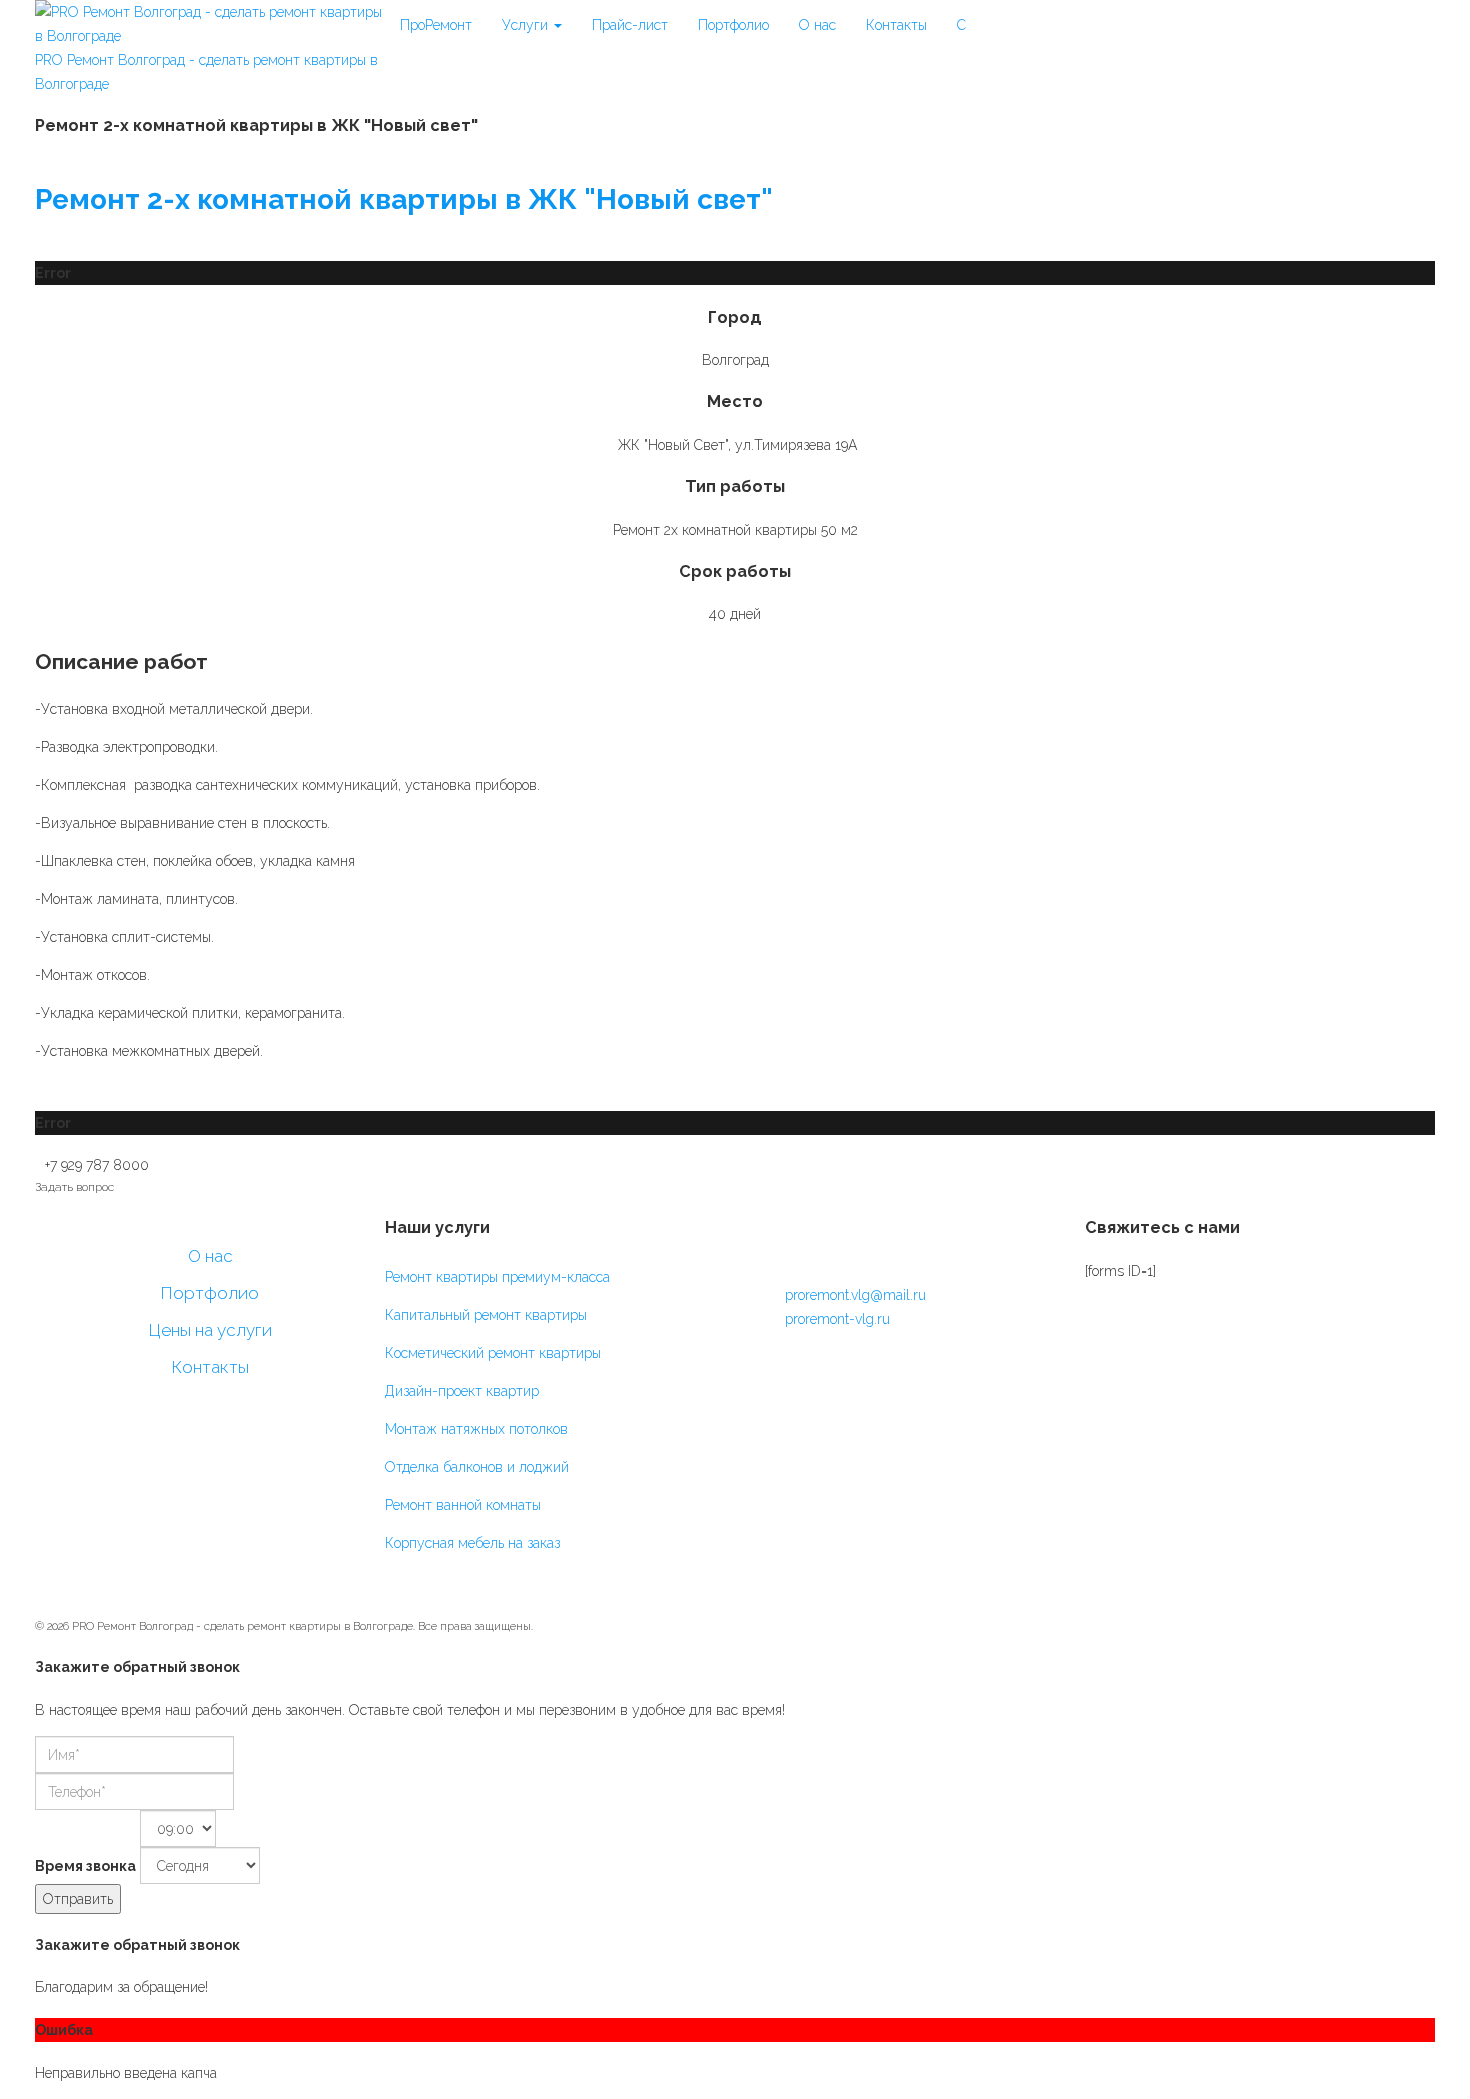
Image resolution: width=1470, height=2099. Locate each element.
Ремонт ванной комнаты (463, 1505)
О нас (817, 25)
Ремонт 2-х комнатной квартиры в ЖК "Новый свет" (404, 199)
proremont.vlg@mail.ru (855, 1295)
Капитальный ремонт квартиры (486, 1315)
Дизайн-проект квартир (462, 1391)
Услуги (527, 25)
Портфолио (733, 25)
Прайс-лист (630, 25)
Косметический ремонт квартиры (493, 1353)
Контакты (896, 25)
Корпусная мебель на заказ (472, 1543)
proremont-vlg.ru (837, 1319)
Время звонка (85, 1866)
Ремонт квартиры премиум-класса (497, 1277)
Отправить (78, 1899)
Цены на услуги (210, 1330)
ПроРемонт (436, 25)
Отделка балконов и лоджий (477, 1467)
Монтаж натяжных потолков (476, 1429)
